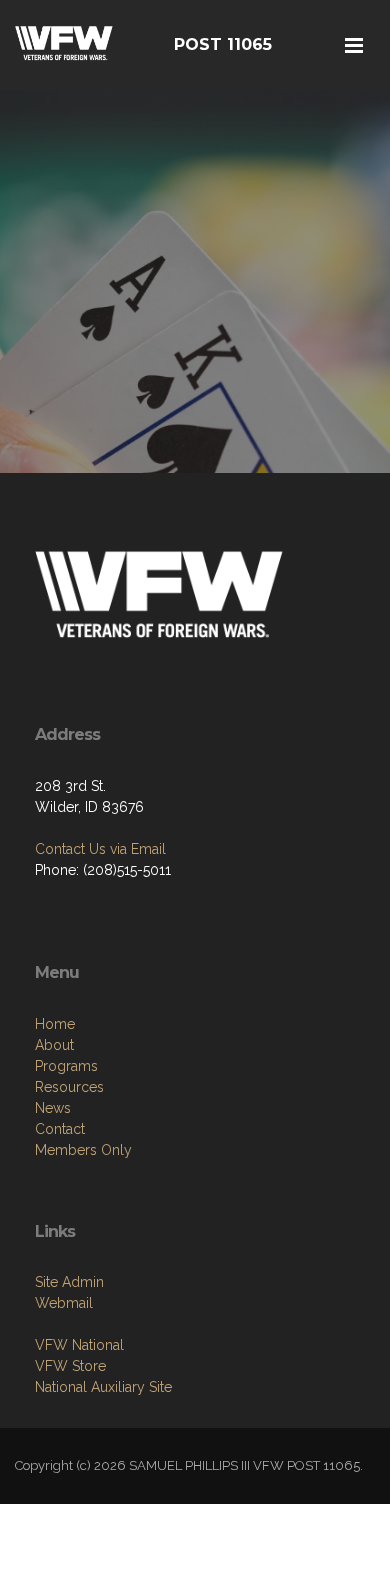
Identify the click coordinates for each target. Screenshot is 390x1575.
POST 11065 (223, 44)
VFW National (79, 1345)
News (53, 1108)
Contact (60, 1129)
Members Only (83, 1150)
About (54, 1045)
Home (55, 1024)
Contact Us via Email (100, 849)
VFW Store (70, 1366)
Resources (69, 1087)
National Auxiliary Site (103, 1387)
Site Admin (69, 1282)
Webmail (64, 1303)
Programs (66, 1066)
